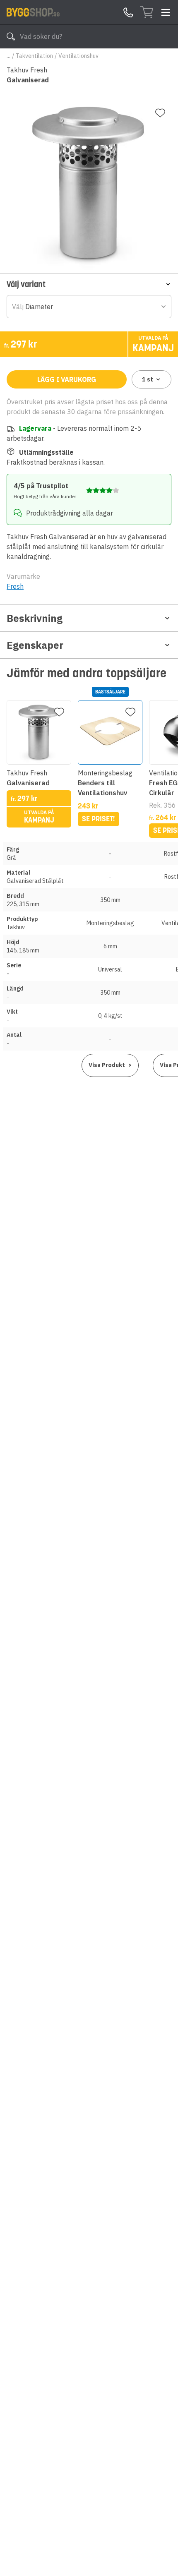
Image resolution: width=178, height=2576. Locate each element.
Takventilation (34, 56)
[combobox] (89, 307)
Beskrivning (35, 618)
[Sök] (11, 36)
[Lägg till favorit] (160, 113)
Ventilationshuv (78, 56)
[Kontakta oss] (128, 12)
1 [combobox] (148, 379)
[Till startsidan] (33, 12)
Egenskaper (35, 645)
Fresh (15, 586)
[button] (89, 284)
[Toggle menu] (166, 12)
